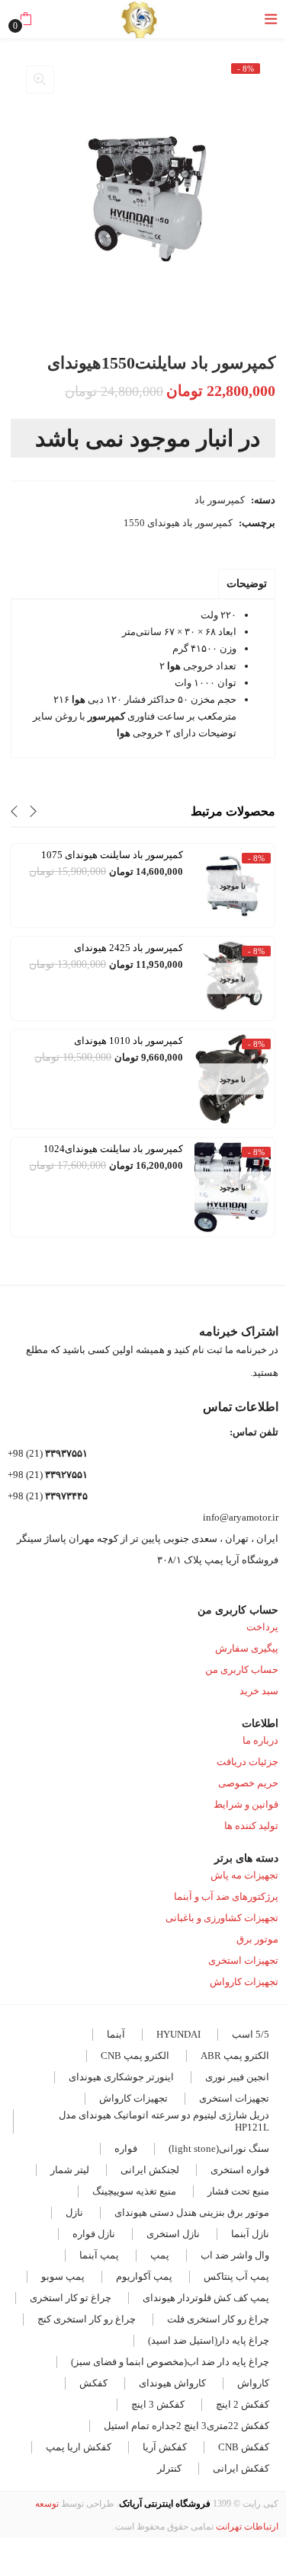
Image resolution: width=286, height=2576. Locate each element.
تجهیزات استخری (243, 1960)
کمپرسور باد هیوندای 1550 (178, 523)
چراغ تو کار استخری (71, 2298)
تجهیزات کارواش (244, 1982)
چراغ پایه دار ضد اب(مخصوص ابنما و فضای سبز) (170, 2362)
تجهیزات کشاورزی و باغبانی (222, 1918)
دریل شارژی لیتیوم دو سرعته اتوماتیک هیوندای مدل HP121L (164, 2121)
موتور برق (257, 1939)
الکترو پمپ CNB (135, 2056)
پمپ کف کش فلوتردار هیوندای (206, 2298)
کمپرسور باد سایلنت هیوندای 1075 (112, 855)
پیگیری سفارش (247, 1648)
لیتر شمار (70, 2170)
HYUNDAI (178, 2034)
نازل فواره (94, 2234)
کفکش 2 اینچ (243, 2404)
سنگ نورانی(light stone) (219, 2148)
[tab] (247, 584)
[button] (26, 19)
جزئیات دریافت (247, 1762)
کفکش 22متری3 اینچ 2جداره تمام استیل (186, 2426)
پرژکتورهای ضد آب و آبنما (226, 1896)
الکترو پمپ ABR (235, 2056)
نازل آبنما (250, 2234)
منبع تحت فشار (238, 2191)
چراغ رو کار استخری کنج (87, 2319)
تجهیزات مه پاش (244, 1875)
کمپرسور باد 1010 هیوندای (129, 1041)
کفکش (93, 2383)
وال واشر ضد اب (235, 2255)
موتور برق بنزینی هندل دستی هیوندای (192, 2212)
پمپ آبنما (99, 2255)
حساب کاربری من (242, 1669)
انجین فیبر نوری (237, 2077)
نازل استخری (173, 2234)
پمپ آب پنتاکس (236, 2276)
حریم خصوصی (248, 1783)
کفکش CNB (244, 2447)
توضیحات (247, 584)
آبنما (116, 2034)
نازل (74, 2212)
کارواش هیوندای (172, 2383)
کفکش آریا (165, 2447)
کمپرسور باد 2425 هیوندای (129, 948)
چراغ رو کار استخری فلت (218, 2319)
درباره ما (260, 1740)
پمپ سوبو (63, 2276)
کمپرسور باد (220, 500)
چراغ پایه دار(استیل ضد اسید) (209, 2340)
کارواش (253, 2383)
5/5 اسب (251, 2034)
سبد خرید (259, 1691)
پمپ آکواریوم (144, 2276)
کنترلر (169, 2468)
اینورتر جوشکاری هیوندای (121, 2077)
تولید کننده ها (251, 1826)
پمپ (160, 2255)
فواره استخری (240, 2170)
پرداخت (262, 1627)
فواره (126, 2148)
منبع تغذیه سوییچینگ (134, 2191)
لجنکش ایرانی (150, 2170)
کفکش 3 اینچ (158, 2404)
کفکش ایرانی (241, 2468)
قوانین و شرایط (246, 1804)
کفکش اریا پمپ (79, 2447)
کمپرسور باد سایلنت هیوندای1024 (113, 1149)
